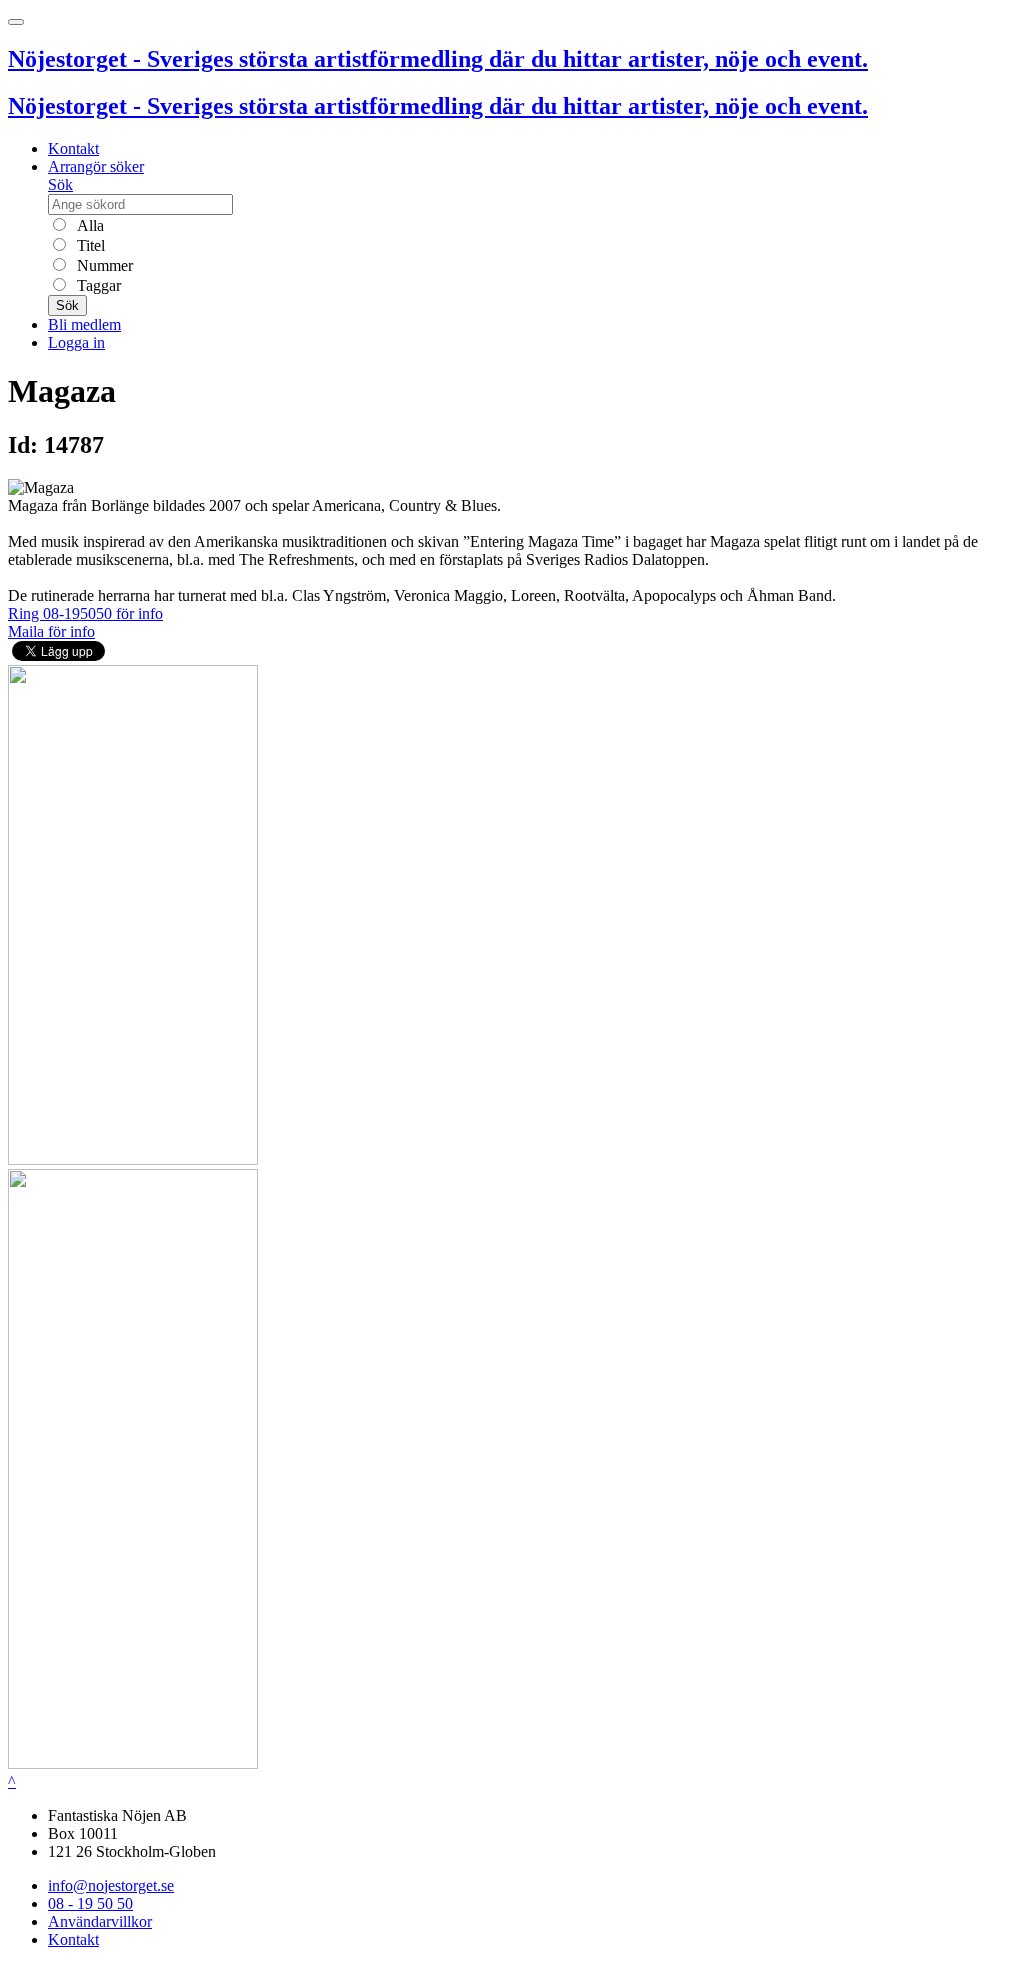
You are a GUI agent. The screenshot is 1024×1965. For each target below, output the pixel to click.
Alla (88, 225)
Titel (89, 245)
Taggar (97, 285)
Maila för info (51, 631)
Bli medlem (84, 324)
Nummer (103, 265)
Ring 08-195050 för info (85, 613)
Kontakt (73, 148)
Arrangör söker (96, 166)
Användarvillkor (100, 1921)
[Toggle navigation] (16, 22)
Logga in (76, 342)
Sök (60, 184)
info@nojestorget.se (111, 1885)
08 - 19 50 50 (90, 1903)
